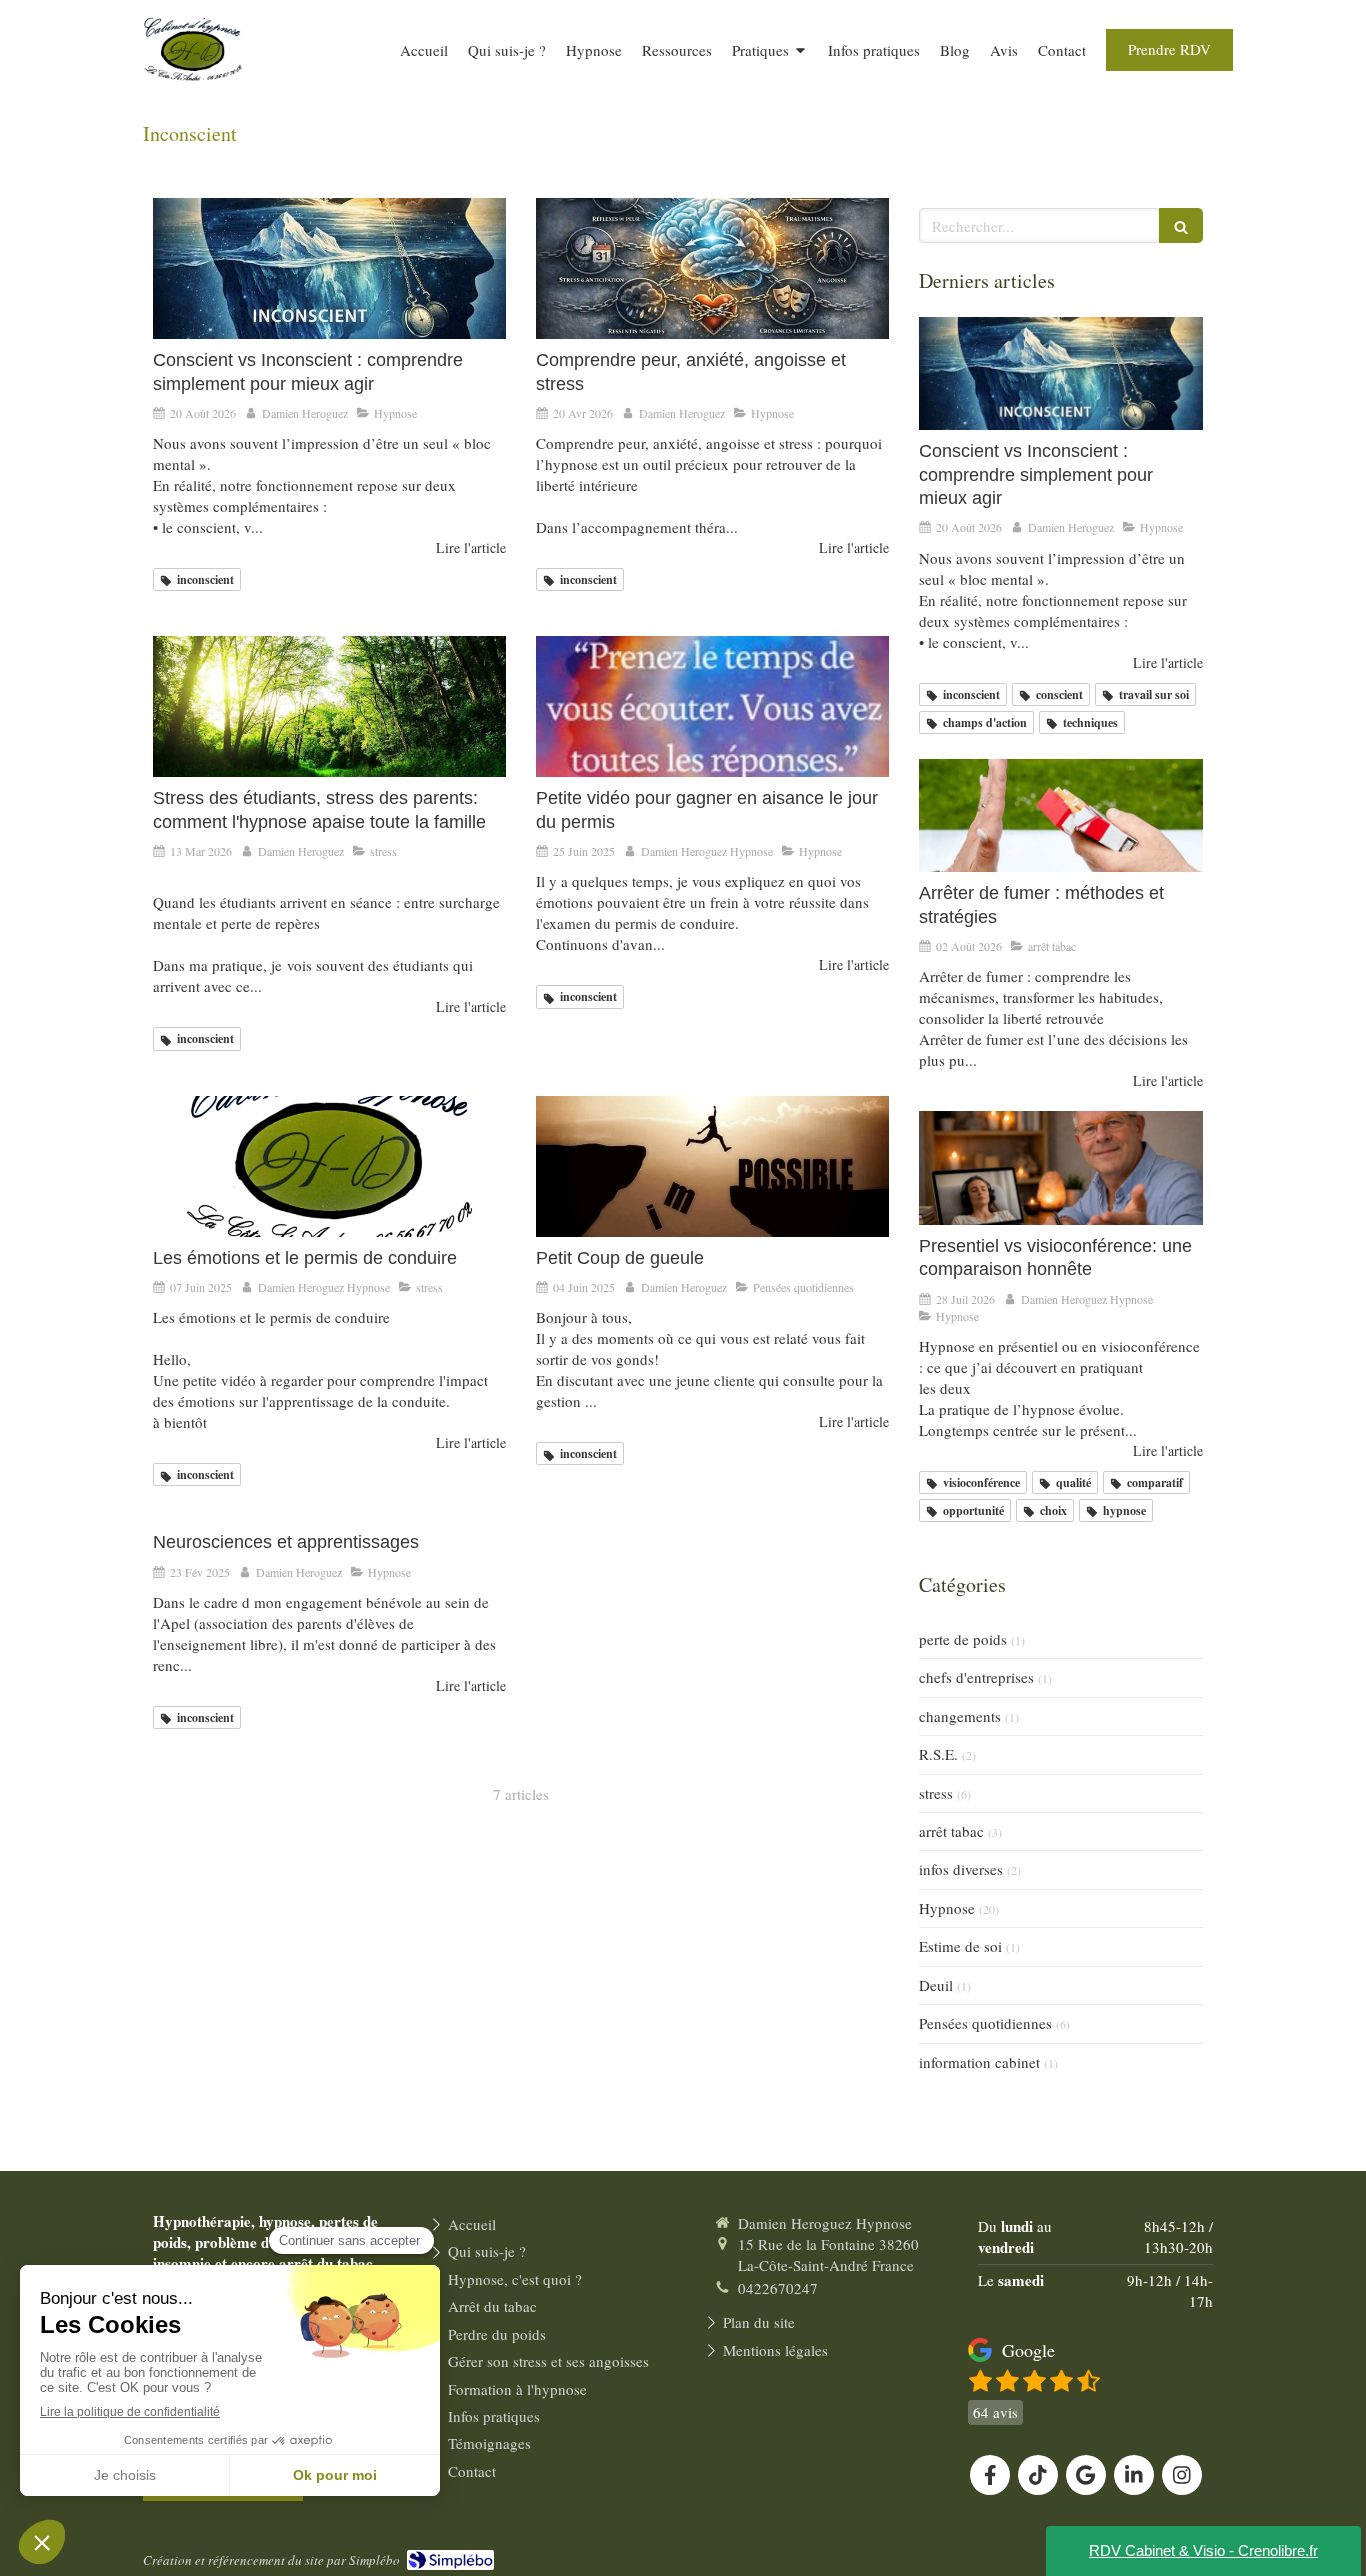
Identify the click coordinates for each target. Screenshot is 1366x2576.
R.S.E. (938, 1754)
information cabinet (979, 2062)
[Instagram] (1182, 2475)
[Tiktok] (1038, 2475)
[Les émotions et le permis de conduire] (329, 1166)
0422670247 (778, 2288)
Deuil (936, 1985)
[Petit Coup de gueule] (712, 1166)
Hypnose (947, 1908)
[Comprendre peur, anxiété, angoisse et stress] (712, 268)
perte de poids (963, 1639)
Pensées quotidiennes (985, 2023)
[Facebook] (990, 2475)
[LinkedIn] (1134, 2475)
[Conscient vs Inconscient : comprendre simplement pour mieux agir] (329, 268)
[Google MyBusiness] (1086, 2475)
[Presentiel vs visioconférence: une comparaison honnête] (1061, 1168)
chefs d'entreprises (976, 1677)
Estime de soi (960, 1946)
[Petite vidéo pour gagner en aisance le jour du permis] (712, 706)
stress (936, 1793)
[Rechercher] (1181, 225)
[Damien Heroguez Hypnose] (193, 92)
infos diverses (961, 1869)
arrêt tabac (951, 1831)
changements (960, 1716)
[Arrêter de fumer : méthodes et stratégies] (1061, 816)
